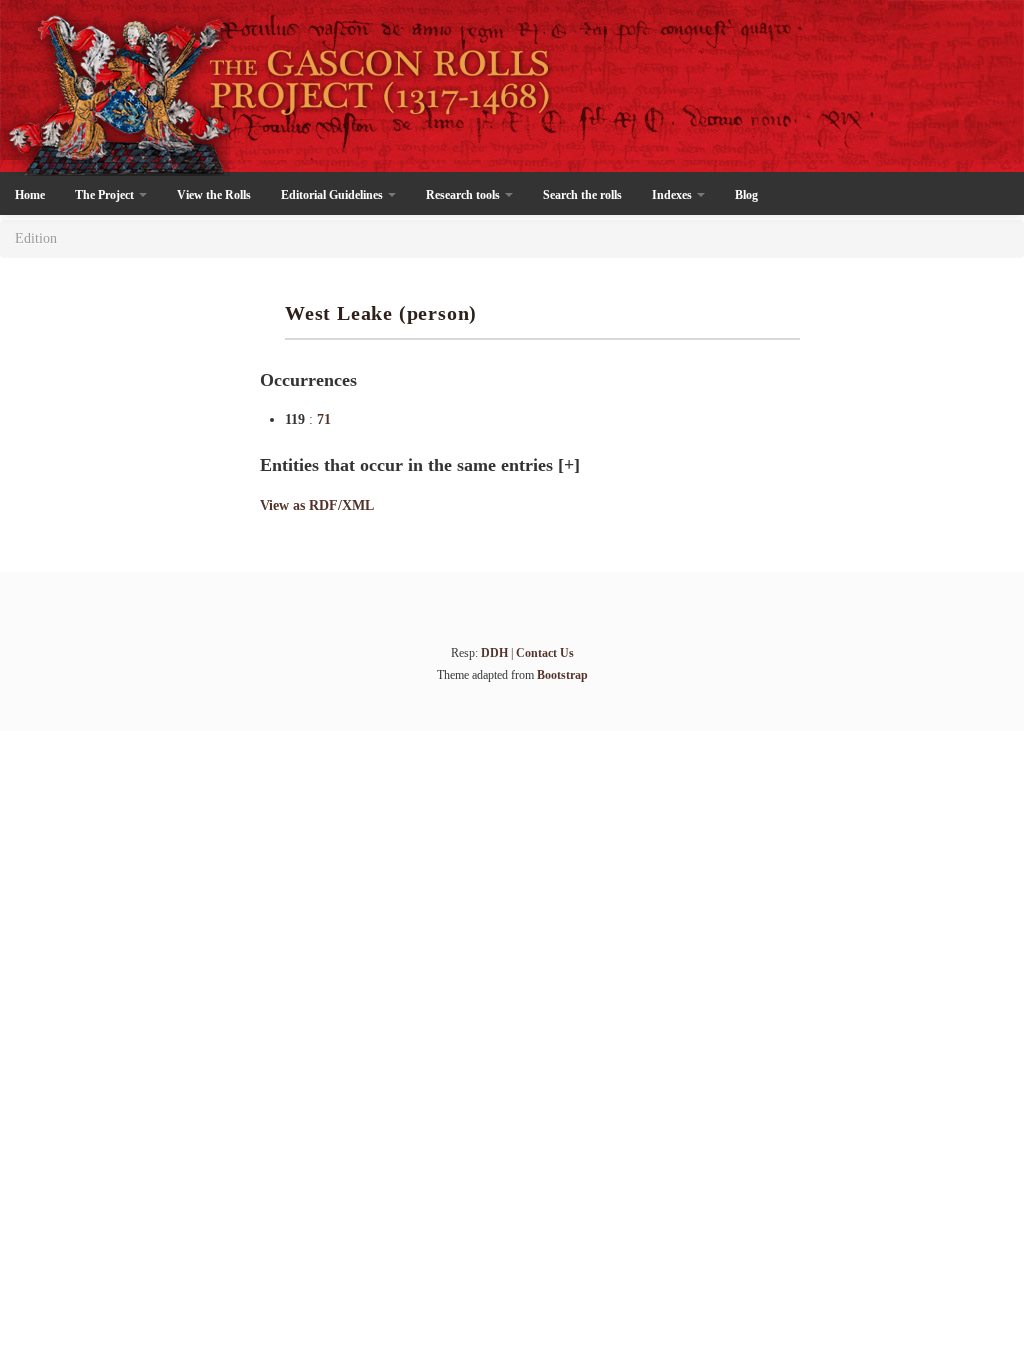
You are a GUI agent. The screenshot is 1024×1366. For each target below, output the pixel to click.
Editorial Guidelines (333, 195)
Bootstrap (562, 675)
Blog (746, 195)
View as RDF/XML (317, 505)
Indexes (673, 195)
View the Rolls (214, 195)
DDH (494, 653)
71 (324, 419)
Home (30, 195)
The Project (106, 195)
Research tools (464, 195)
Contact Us (545, 653)
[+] (569, 465)
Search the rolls (582, 195)
